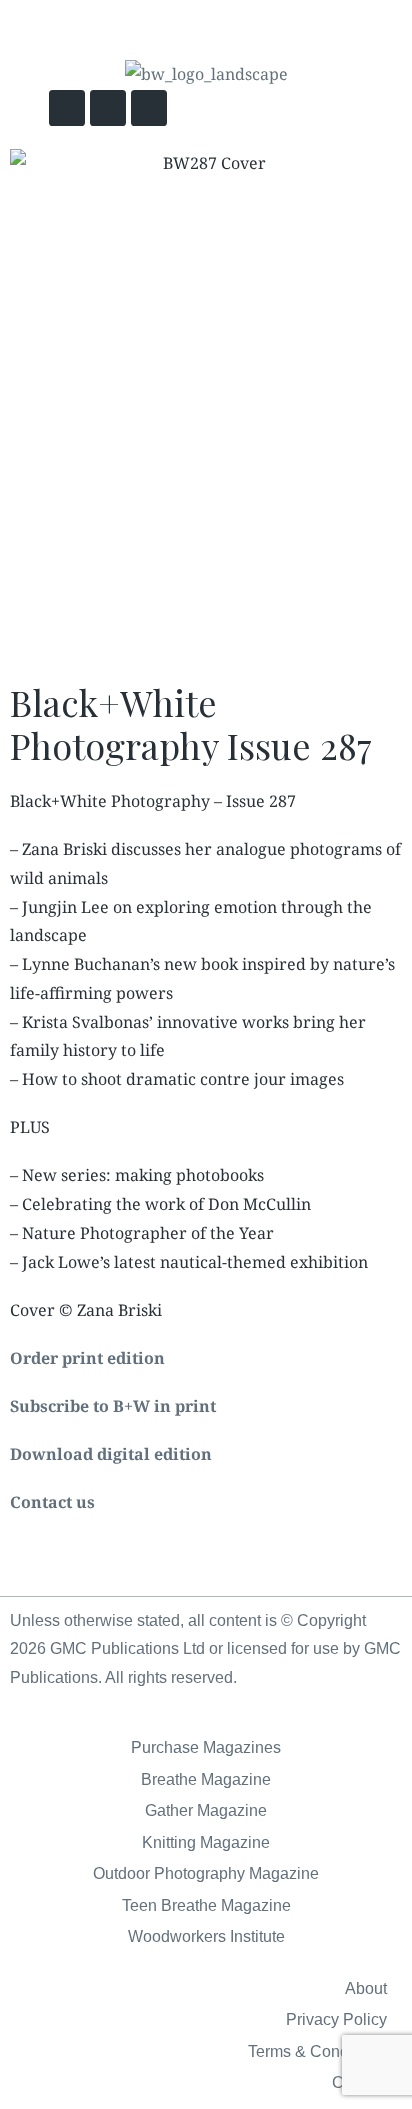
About (366, 1988)
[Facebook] (108, 108)
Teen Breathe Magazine (206, 1905)
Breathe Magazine (206, 1779)
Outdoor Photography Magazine (206, 1873)
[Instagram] (149, 108)
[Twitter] (67, 108)
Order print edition (87, 1358)
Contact (359, 2082)
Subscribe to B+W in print (113, 1406)
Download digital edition (111, 1454)
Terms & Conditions (317, 2051)
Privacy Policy (336, 2019)
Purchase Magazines (206, 1747)
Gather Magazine (206, 1810)
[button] (304, 109)
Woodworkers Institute (206, 1936)
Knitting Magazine (206, 1842)
